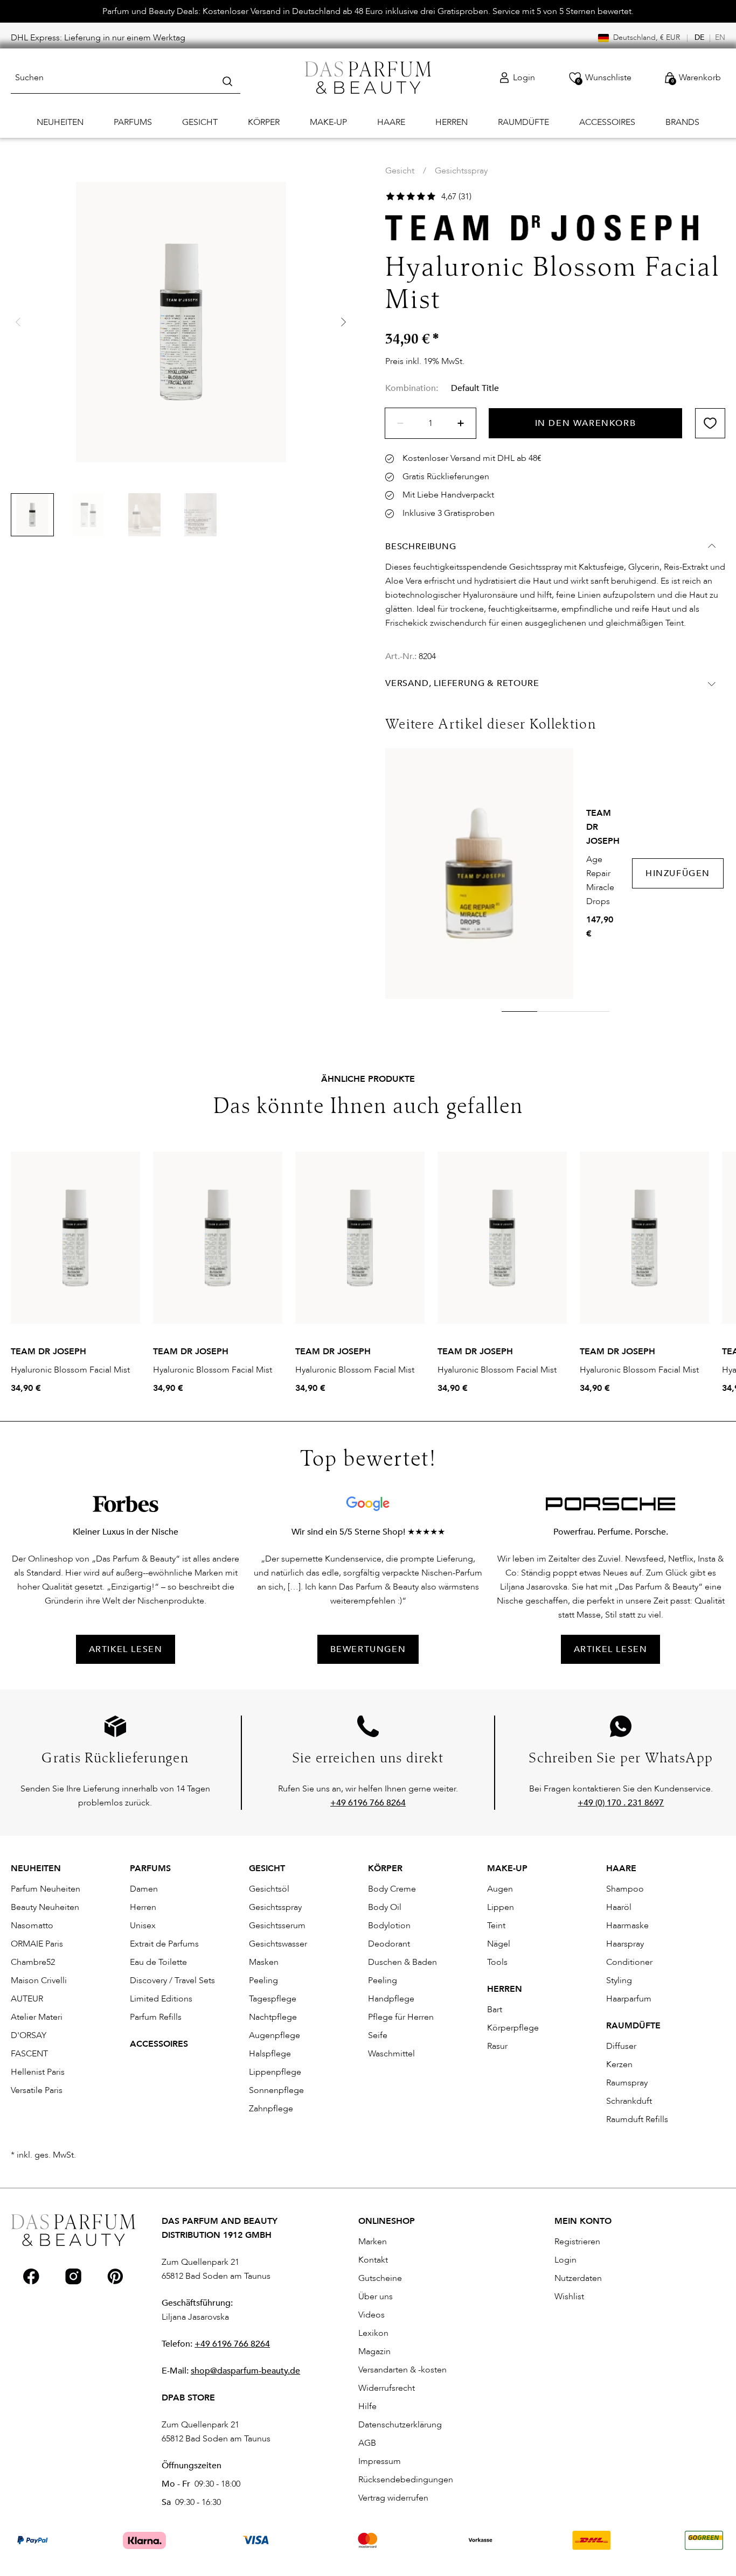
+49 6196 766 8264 (232, 2344)
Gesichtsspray (461, 171)
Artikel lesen (611, 1649)
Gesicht (400, 171)
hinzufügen (678, 873)
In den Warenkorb (586, 423)
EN (720, 37)
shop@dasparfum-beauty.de (245, 2371)
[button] (343, 322)
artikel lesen (126, 1649)
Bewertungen (368, 1649)
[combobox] (126, 78)
